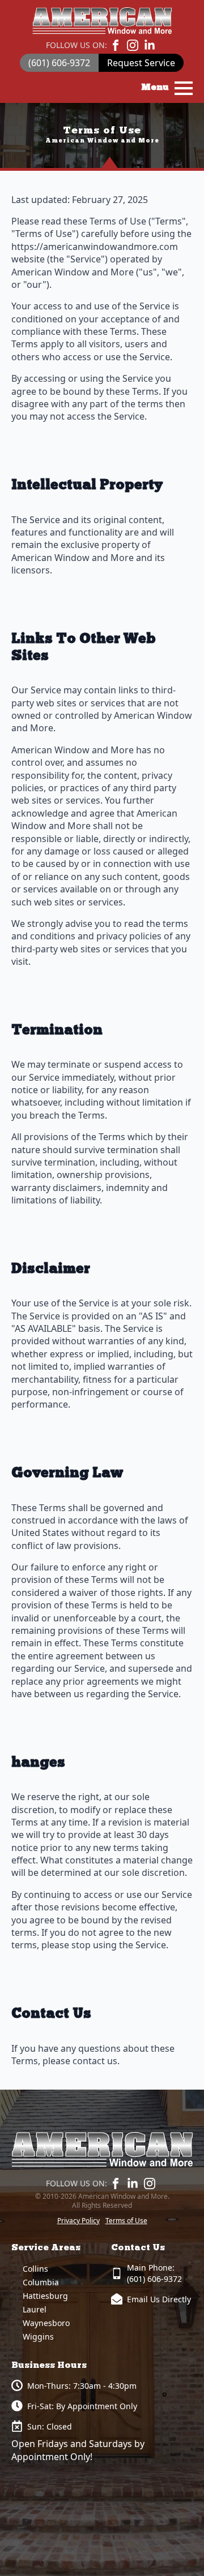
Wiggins (38, 2336)
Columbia (41, 2282)
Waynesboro (46, 2323)
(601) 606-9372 (59, 63)
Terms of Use (126, 2221)
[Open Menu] (184, 88)
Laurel (35, 2309)
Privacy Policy (78, 2221)
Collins (35, 2269)
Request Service (141, 63)
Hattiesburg (45, 2296)
